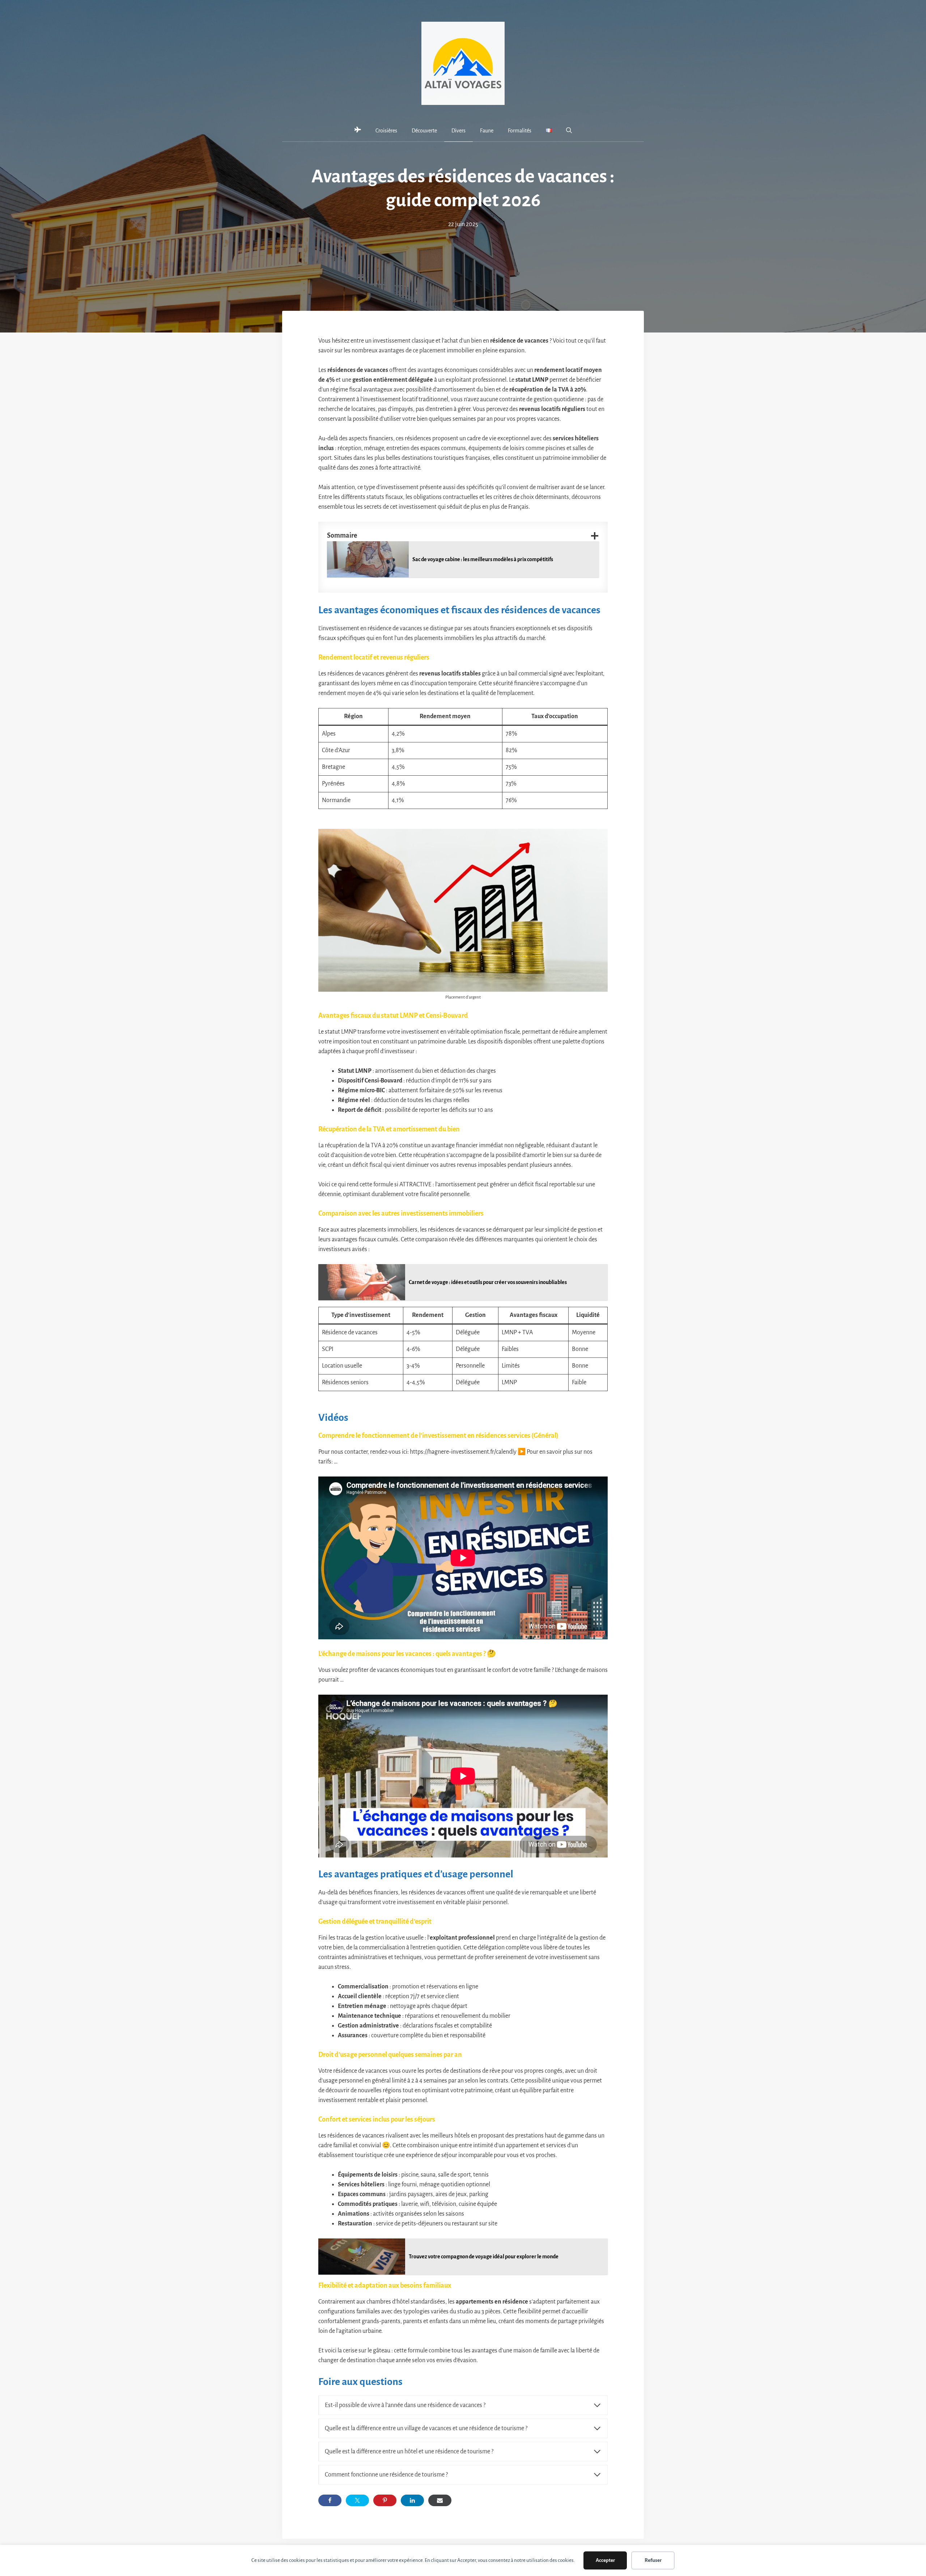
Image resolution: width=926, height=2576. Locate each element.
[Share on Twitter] (357, 2500)
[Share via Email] (440, 2500)
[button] (569, 131)
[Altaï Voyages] (358, 131)
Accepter (605, 2560)
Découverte (424, 131)
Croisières (386, 131)
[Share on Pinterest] (385, 2500)
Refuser (653, 2560)
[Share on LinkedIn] (412, 2500)
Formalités (520, 131)
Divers (458, 131)
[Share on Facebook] (330, 2500)
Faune (487, 131)
